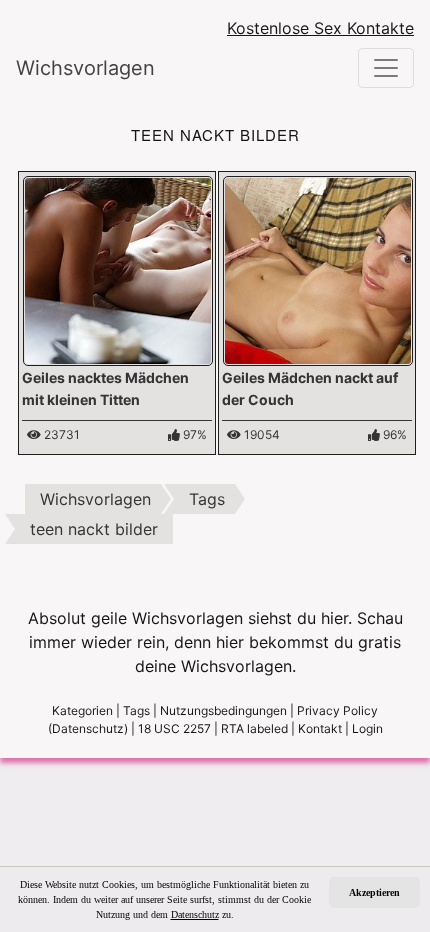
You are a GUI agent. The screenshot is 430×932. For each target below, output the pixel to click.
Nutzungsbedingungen (223, 710)
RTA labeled (254, 728)
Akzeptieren (374, 892)
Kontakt (320, 728)
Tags (136, 710)
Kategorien (82, 710)
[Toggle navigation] (386, 68)
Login (367, 728)
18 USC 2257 (174, 728)
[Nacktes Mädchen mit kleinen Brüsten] (318, 269)
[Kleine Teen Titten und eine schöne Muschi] (118, 269)
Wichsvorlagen (85, 68)
